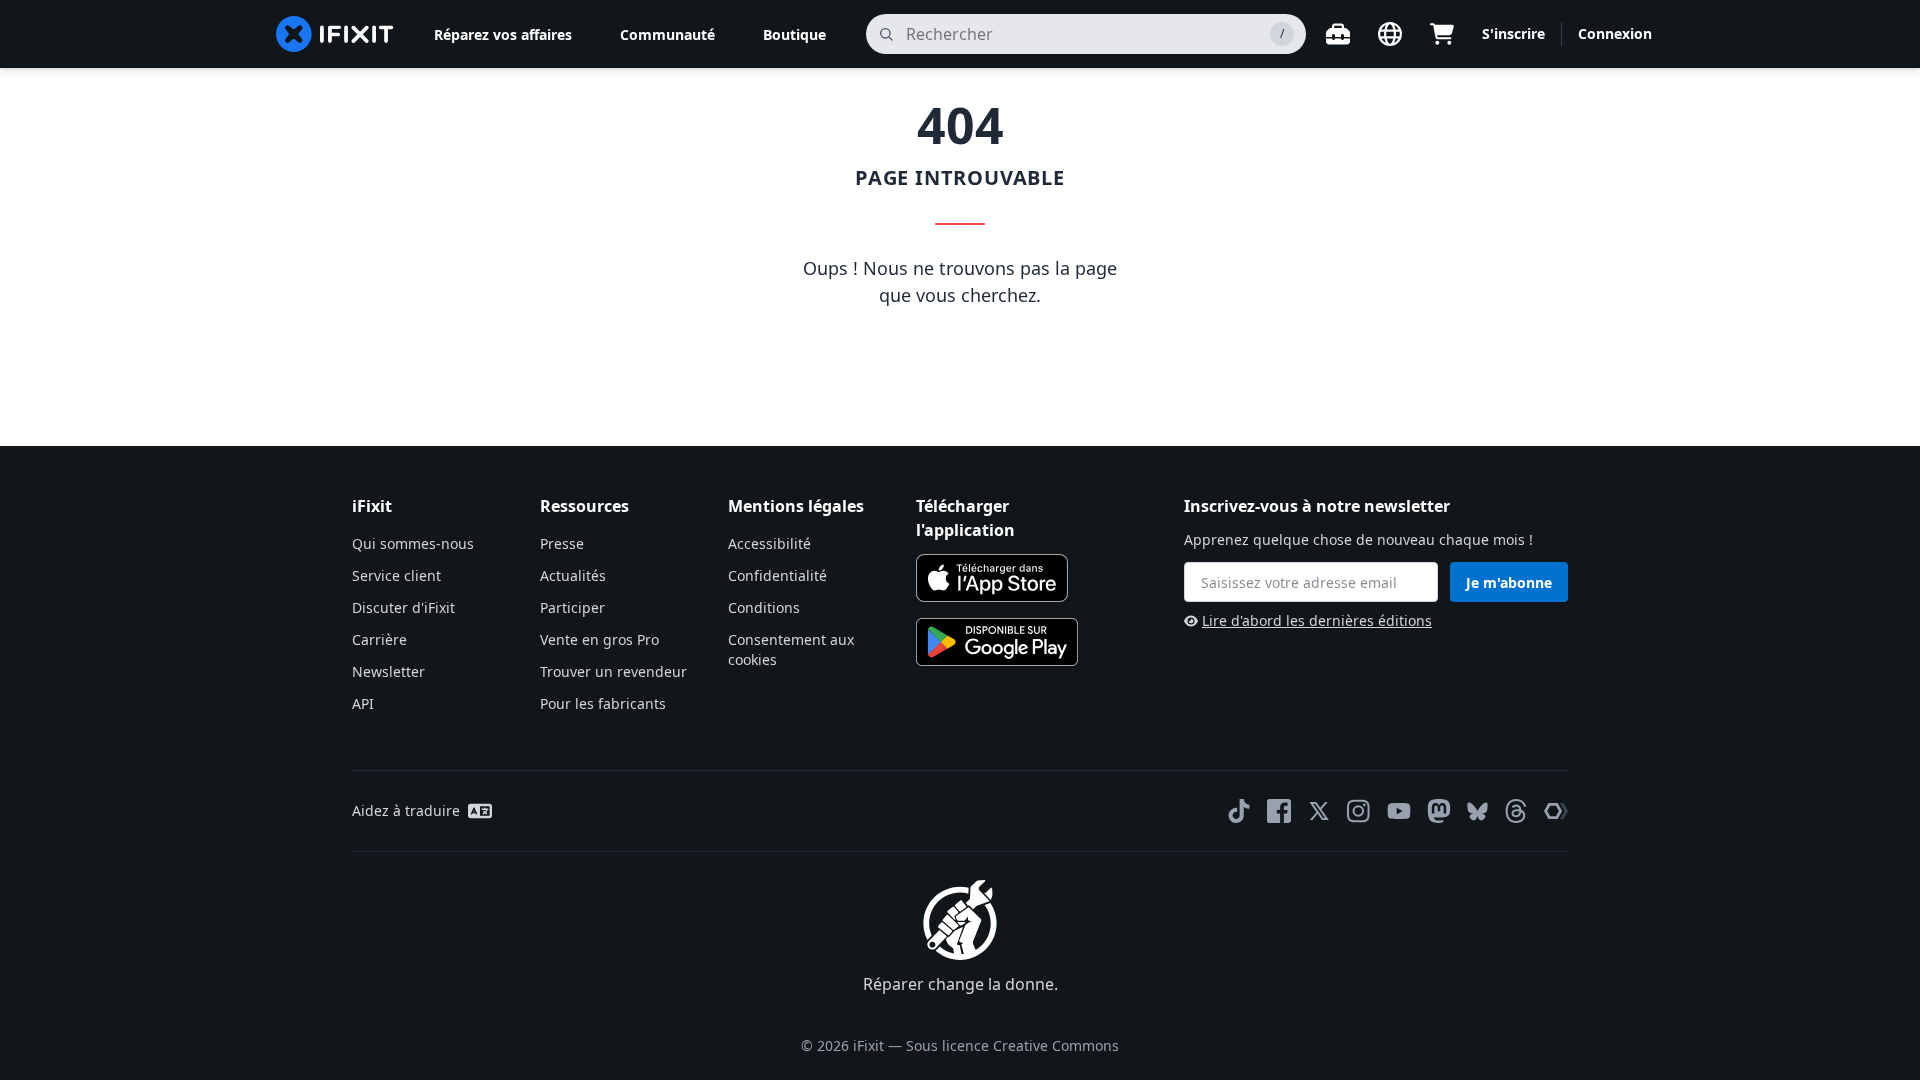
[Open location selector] (1390, 34)
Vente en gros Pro (599, 639)
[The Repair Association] (1556, 811)
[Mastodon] (1439, 811)
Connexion (1615, 33)
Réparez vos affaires (503, 34)
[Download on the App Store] (992, 578)
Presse (562, 543)
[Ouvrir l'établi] (1338, 34)
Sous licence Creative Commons (1012, 1045)
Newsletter (388, 671)
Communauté (667, 34)
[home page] (335, 34)
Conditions (764, 607)
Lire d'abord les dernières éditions (1317, 620)
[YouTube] (1399, 811)
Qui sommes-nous (413, 543)
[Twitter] (1319, 811)
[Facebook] (1279, 811)
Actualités (573, 575)
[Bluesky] (1477, 811)
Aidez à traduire (406, 810)
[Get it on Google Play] (997, 642)
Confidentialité (777, 575)
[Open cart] (1442, 34)
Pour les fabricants (603, 703)
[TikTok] (1239, 811)
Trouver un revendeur (613, 671)
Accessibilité (769, 543)
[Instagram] (1359, 811)
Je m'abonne (1509, 582)
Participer (572, 607)
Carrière (379, 639)
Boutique (794, 34)
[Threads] (1516, 811)
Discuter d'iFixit (403, 607)
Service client (396, 575)
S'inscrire (1513, 33)
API (363, 703)
